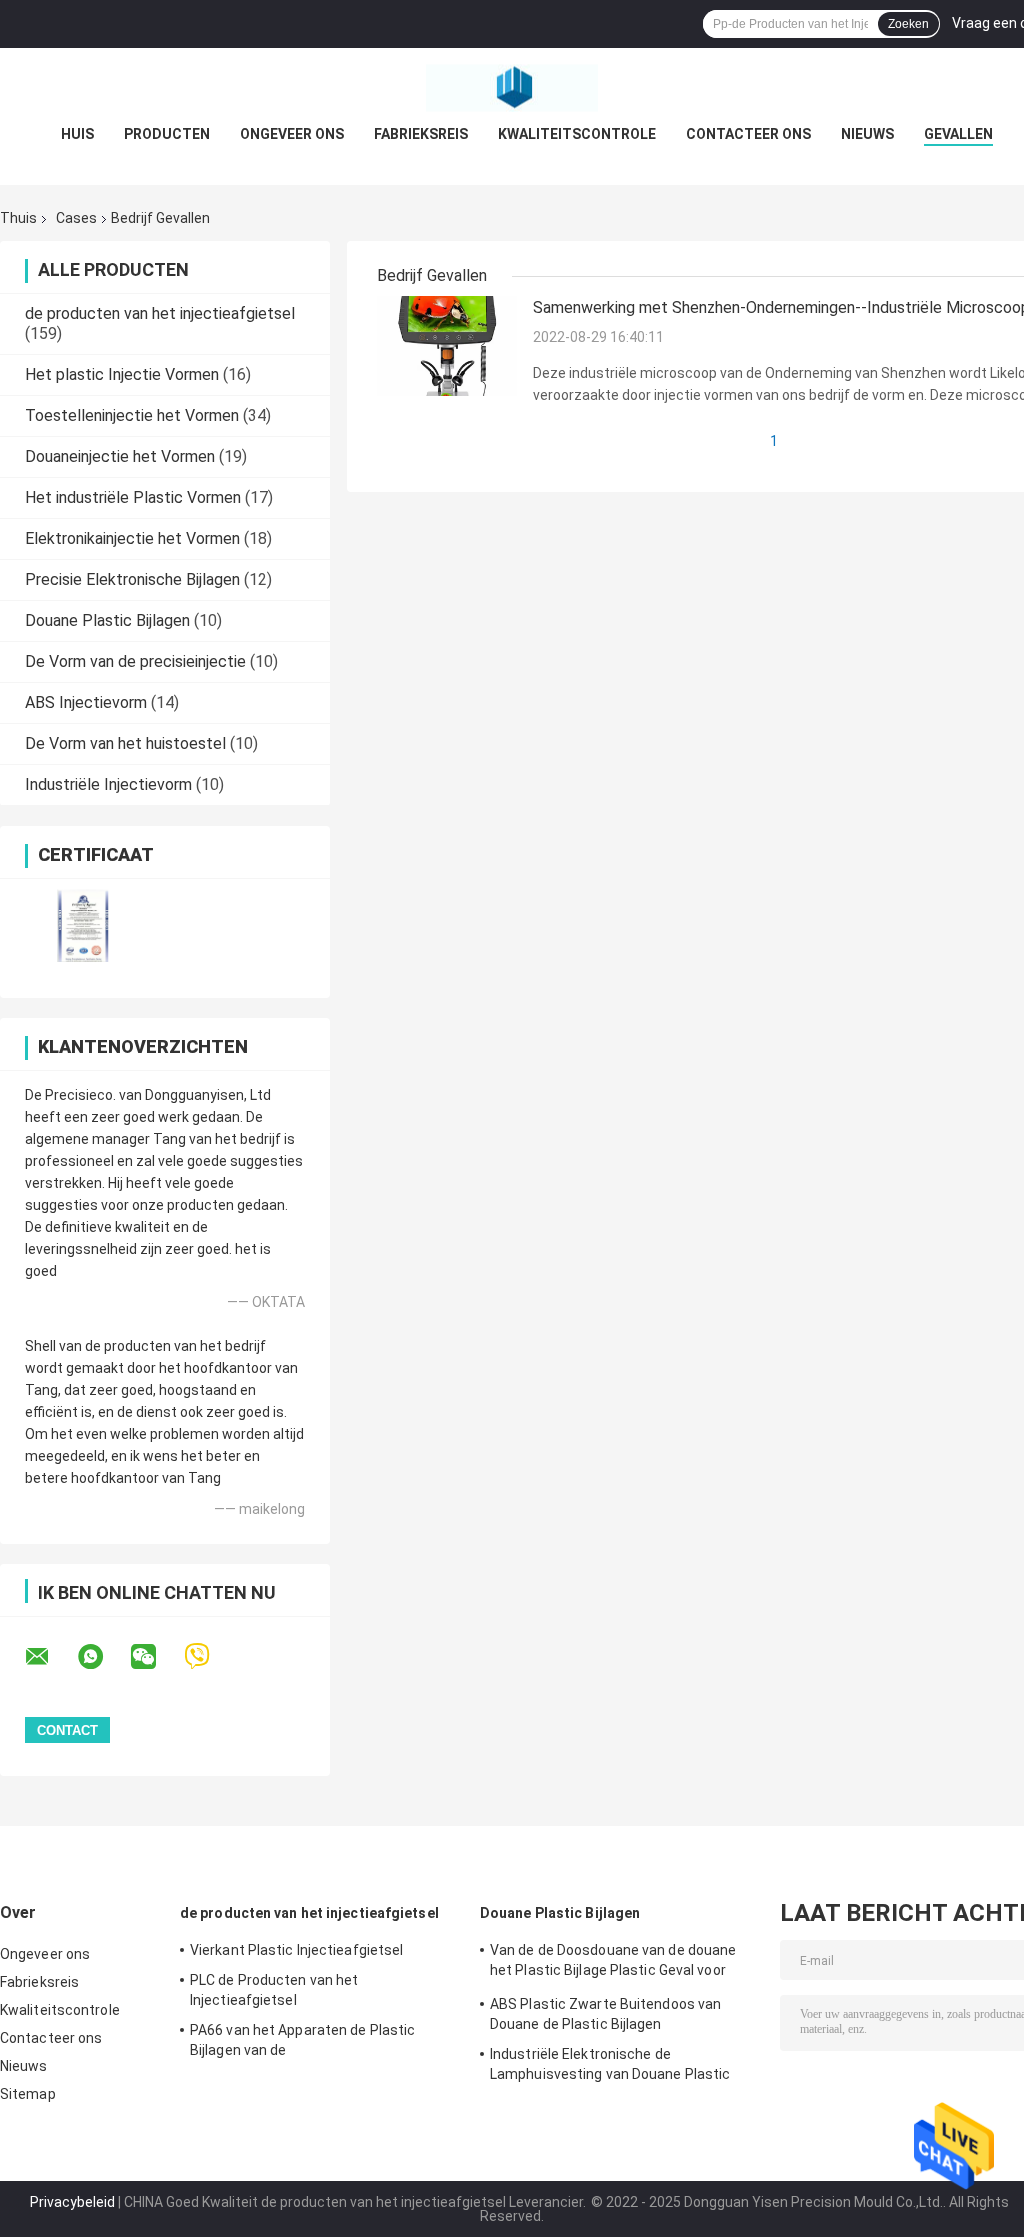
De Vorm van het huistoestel (125, 743)
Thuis (18, 218)
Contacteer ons (748, 134)
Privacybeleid (72, 2202)
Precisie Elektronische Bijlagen (132, 579)
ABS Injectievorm (86, 702)
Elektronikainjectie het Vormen (132, 538)
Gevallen (958, 134)
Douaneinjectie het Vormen (120, 456)
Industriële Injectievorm (108, 784)
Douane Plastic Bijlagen (107, 620)
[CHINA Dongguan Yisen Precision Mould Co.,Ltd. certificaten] (82, 925)
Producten (167, 134)
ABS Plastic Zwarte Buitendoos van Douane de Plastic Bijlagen (605, 2014)
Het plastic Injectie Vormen (122, 374)
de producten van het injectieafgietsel (160, 313)
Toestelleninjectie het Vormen (132, 415)
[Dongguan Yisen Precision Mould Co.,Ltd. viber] (209, 1656)
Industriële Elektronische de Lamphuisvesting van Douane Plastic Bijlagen (610, 2067)
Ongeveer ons (292, 134)
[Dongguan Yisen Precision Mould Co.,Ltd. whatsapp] (103, 1657)
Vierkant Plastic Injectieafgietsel (296, 1950)
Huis (77, 134)
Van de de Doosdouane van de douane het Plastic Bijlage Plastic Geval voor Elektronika (613, 1963)
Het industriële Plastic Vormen (133, 497)
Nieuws (867, 134)
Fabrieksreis (421, 134)
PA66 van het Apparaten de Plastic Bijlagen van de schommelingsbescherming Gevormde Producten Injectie (316, 2043)
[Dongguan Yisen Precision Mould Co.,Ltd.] (512, 88)
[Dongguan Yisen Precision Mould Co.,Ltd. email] (50, 1657)
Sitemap (28, 2094)
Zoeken (908, 24)
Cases (76, 218)
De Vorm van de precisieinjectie (135, 661)
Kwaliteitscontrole (577, 134)
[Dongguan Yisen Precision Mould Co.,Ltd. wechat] (156, 1657)
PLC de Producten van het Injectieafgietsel (274, 1990)
